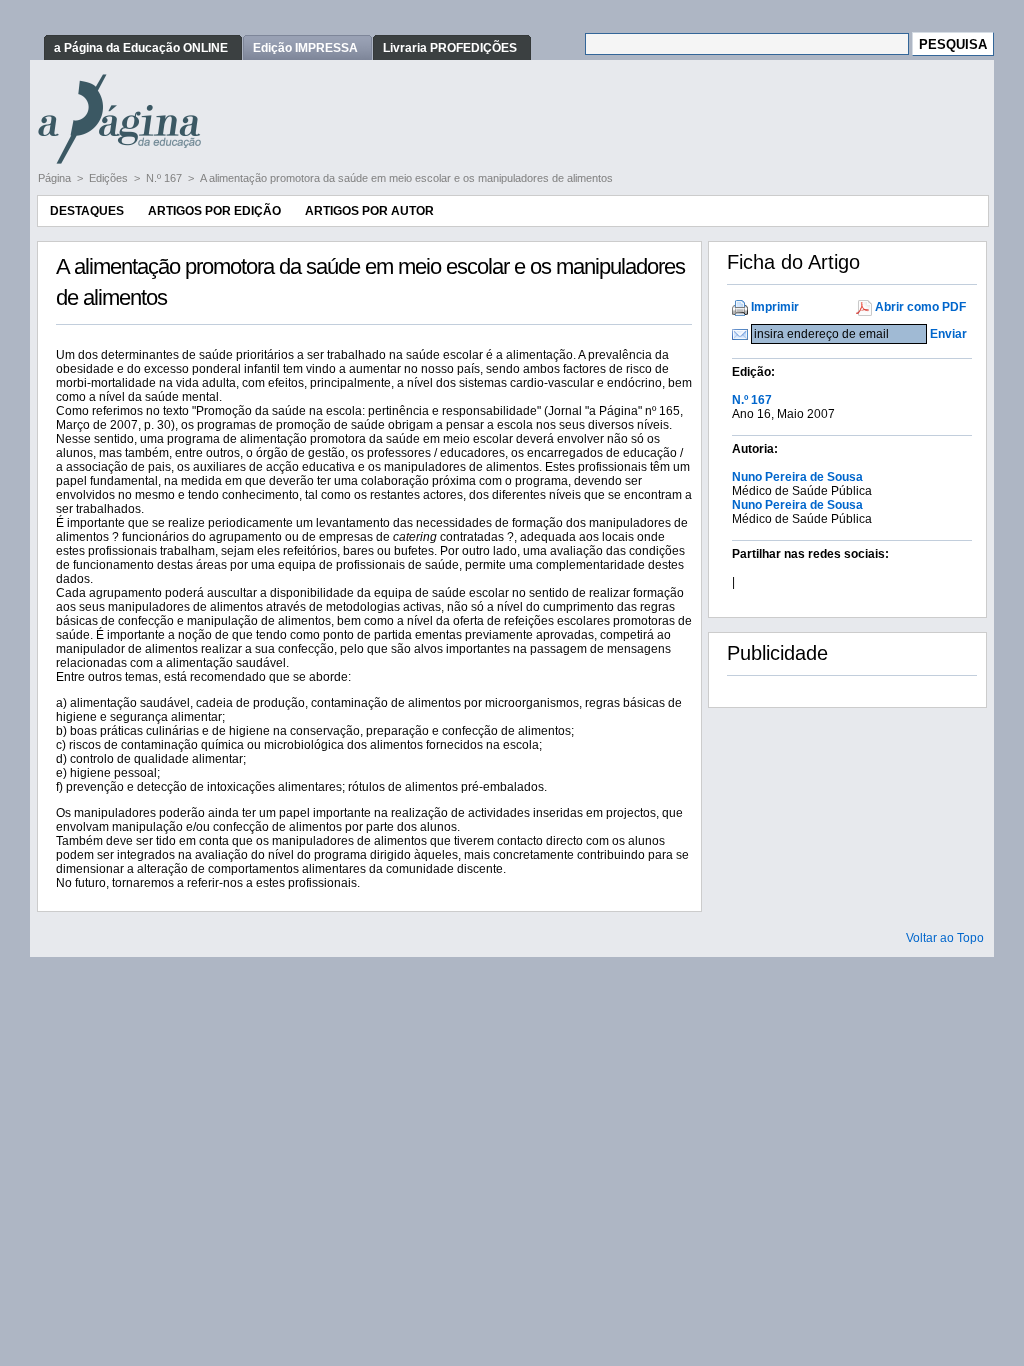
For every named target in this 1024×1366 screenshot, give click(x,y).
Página (56, 178)
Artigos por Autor (369, 211)
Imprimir (775, 307)
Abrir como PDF (920, 307)
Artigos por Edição (214, 211)
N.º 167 (165, 178)
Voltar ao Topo (945, 938)
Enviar (948, 334)
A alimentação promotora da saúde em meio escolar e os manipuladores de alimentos (406, 178)
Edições (110, 178)
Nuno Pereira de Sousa (797, 477)
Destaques (87, 211)
